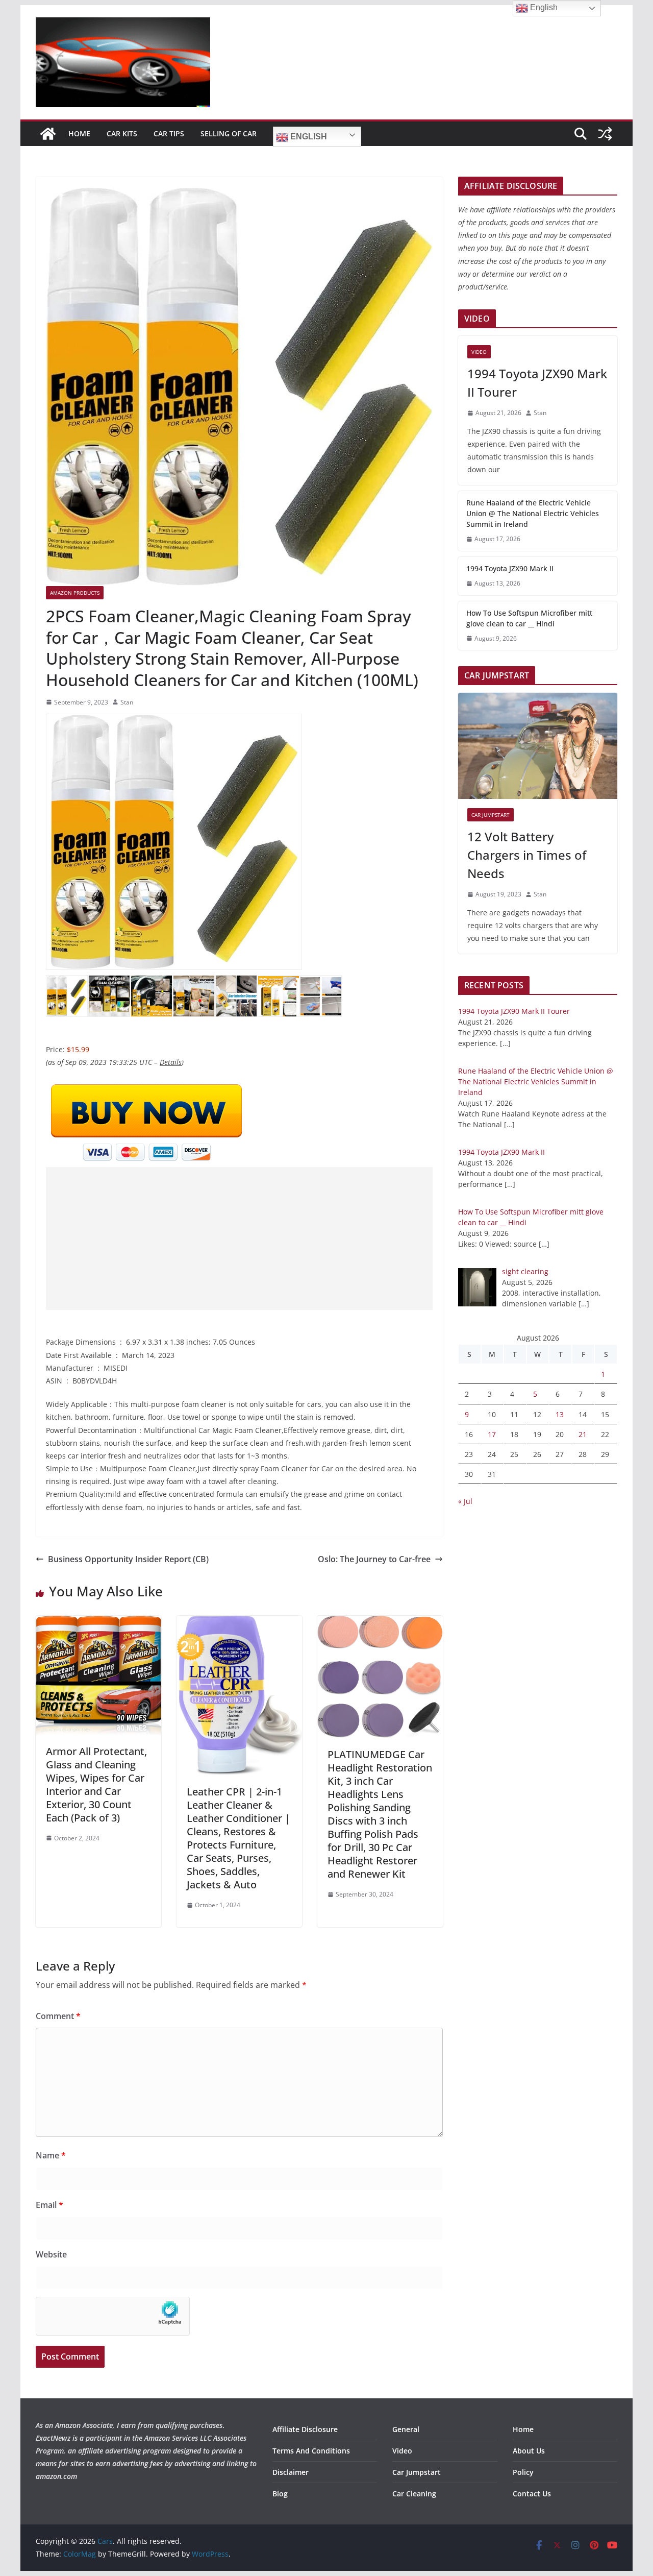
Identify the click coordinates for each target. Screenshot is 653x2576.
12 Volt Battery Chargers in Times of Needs (527, 855)
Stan (127, 702)
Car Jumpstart (491, 815)
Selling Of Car (229, 133)
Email (49, 2205)
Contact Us (532, 2494)
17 (492, 1434)
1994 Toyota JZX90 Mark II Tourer (537, 383)
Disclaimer (291, 2472)
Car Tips (169, 133)
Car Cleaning (414, 2494)
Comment (58, 2016)
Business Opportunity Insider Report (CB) (128, 1559)
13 (560, 1414)
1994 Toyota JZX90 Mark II (510, 568)
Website (51, 2254)
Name (51, 2155)
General (406, 2429)
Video (479, 352)
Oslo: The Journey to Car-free (374, 1559)
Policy (523, 2472)
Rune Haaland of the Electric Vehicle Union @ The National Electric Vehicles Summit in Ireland (533, 513)
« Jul (465, 1501)
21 (583, 1434)
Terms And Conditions (311, 2451)
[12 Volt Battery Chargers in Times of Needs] (538, 746)
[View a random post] (605, 134)
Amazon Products (75, 593)
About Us (529, 2451)
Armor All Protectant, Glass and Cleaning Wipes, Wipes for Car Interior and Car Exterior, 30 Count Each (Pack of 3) (96, 1784)
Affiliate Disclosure (305, 2429)
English (308, 137)
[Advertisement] (239, 1238)
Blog (280, 2494)
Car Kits (122, 133)
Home (79, 133)
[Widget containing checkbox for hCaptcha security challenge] (113, 2316)
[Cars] (48, 134)
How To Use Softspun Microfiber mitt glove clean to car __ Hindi (529, 618)
